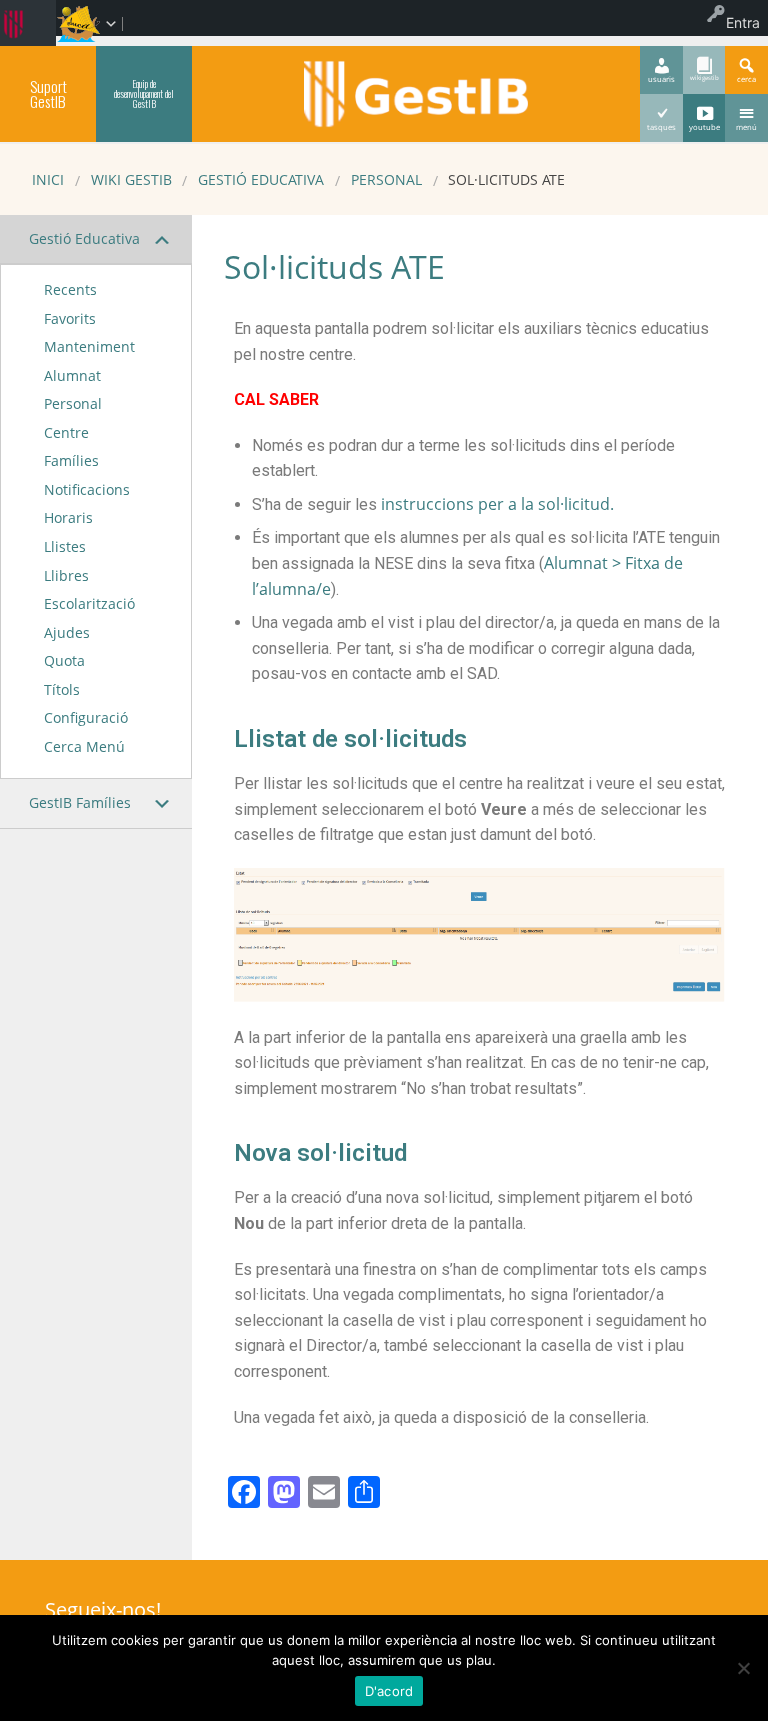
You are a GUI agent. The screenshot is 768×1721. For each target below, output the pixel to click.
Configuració (86, 717)
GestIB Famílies (80, 802)
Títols (62, 689)
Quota (64, 660)
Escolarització (89, 603)
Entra (743, 22)
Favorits (70, 318)
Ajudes (67, 632)
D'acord (389, 1691)
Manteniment (89, 346)
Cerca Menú (84, 746)
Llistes (65, 546)
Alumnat (72, 375)
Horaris (68, 517)
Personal (386, 179)
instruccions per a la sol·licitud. (497, 504)
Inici (48, 179)
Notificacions (87, 489)
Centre (66, 432)
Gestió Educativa (261, 179)
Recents (70, 289)
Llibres (66, 575)
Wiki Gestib (131, 179)
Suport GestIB (48, 93)
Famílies (71, 460)
